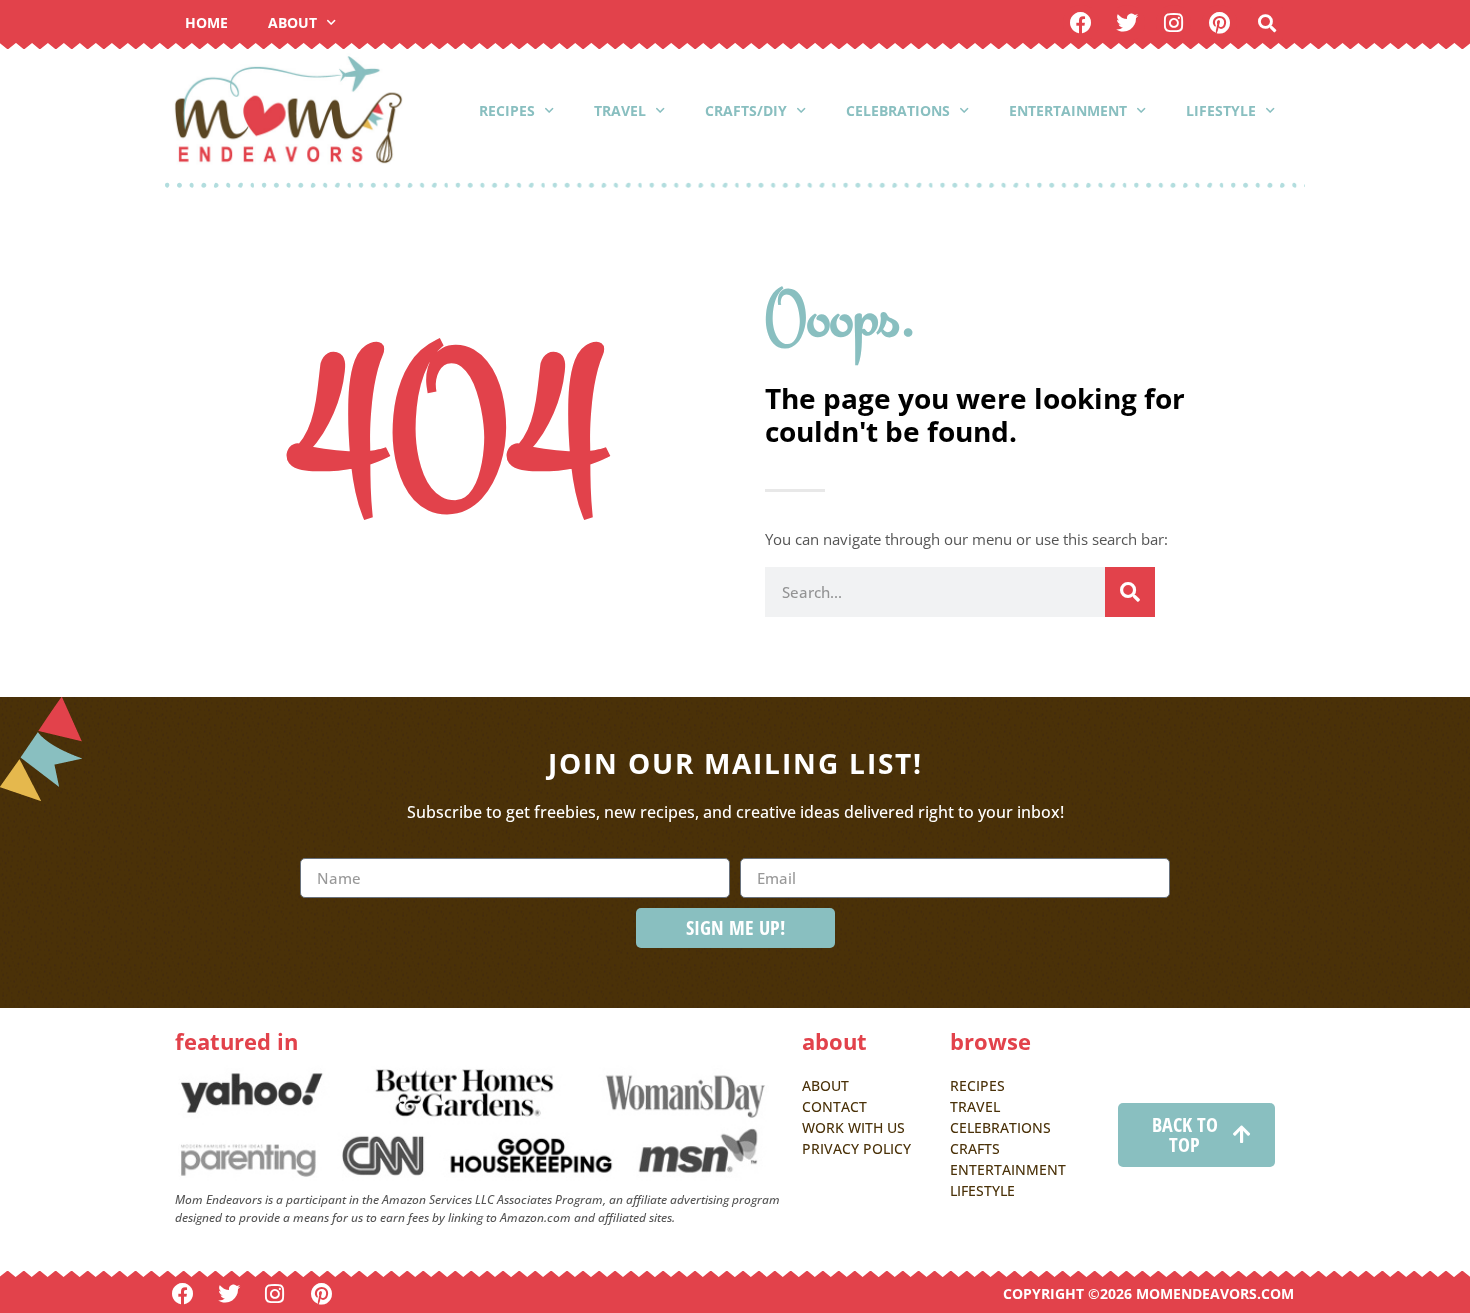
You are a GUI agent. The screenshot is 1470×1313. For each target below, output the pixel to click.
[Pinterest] (1219, 22)
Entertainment (1068, 110)
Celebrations (898, 110)
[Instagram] (1173, 22)
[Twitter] (1127, 22)
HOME (206, 22)
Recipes (507, 110)
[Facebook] (1080, 22)
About (292, 22)
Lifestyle (1221, 110)
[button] (1266, 23)
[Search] (1130, 592)
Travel (620, 110)
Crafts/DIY (746, 110)
